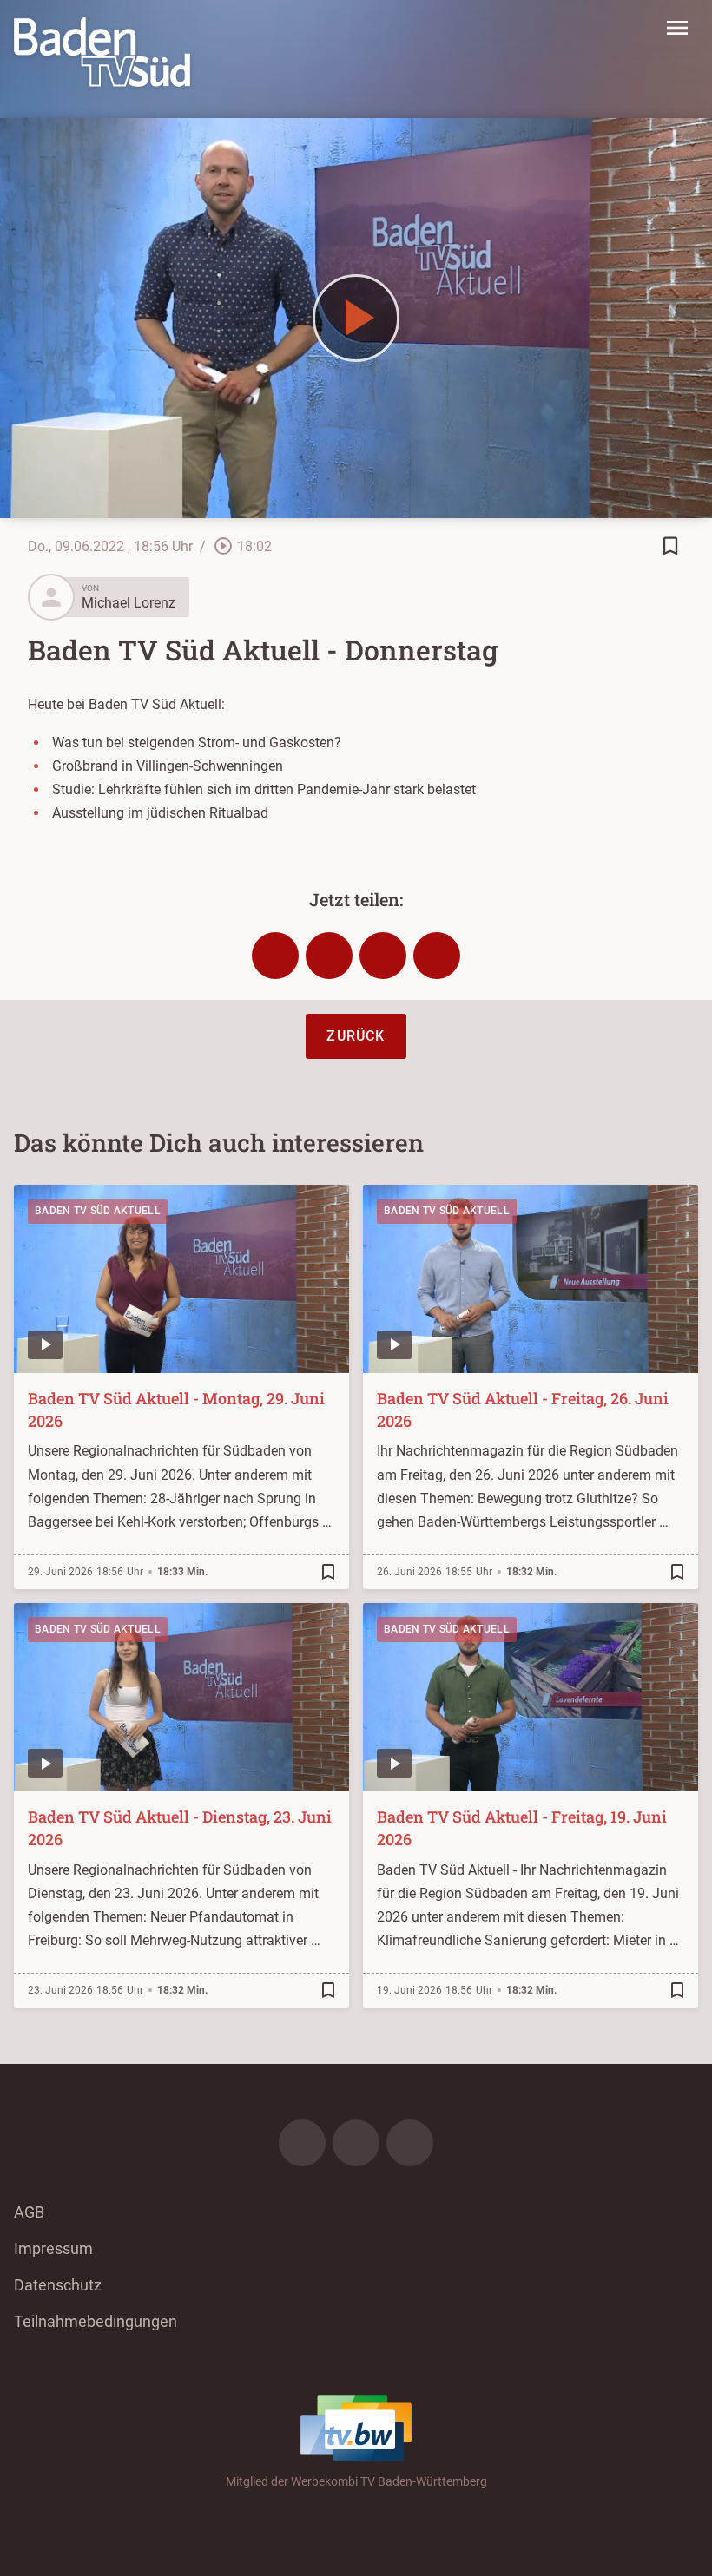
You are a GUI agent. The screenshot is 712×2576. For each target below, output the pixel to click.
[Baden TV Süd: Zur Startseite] (102, 52)
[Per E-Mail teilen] (437, 956)
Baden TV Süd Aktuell (98, 1211)
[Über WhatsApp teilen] (383, 956)
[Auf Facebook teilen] (275, 956)
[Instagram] (356, 2143)
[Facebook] (302, 2143)
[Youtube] (410, 2143)
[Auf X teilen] (329, 956)
